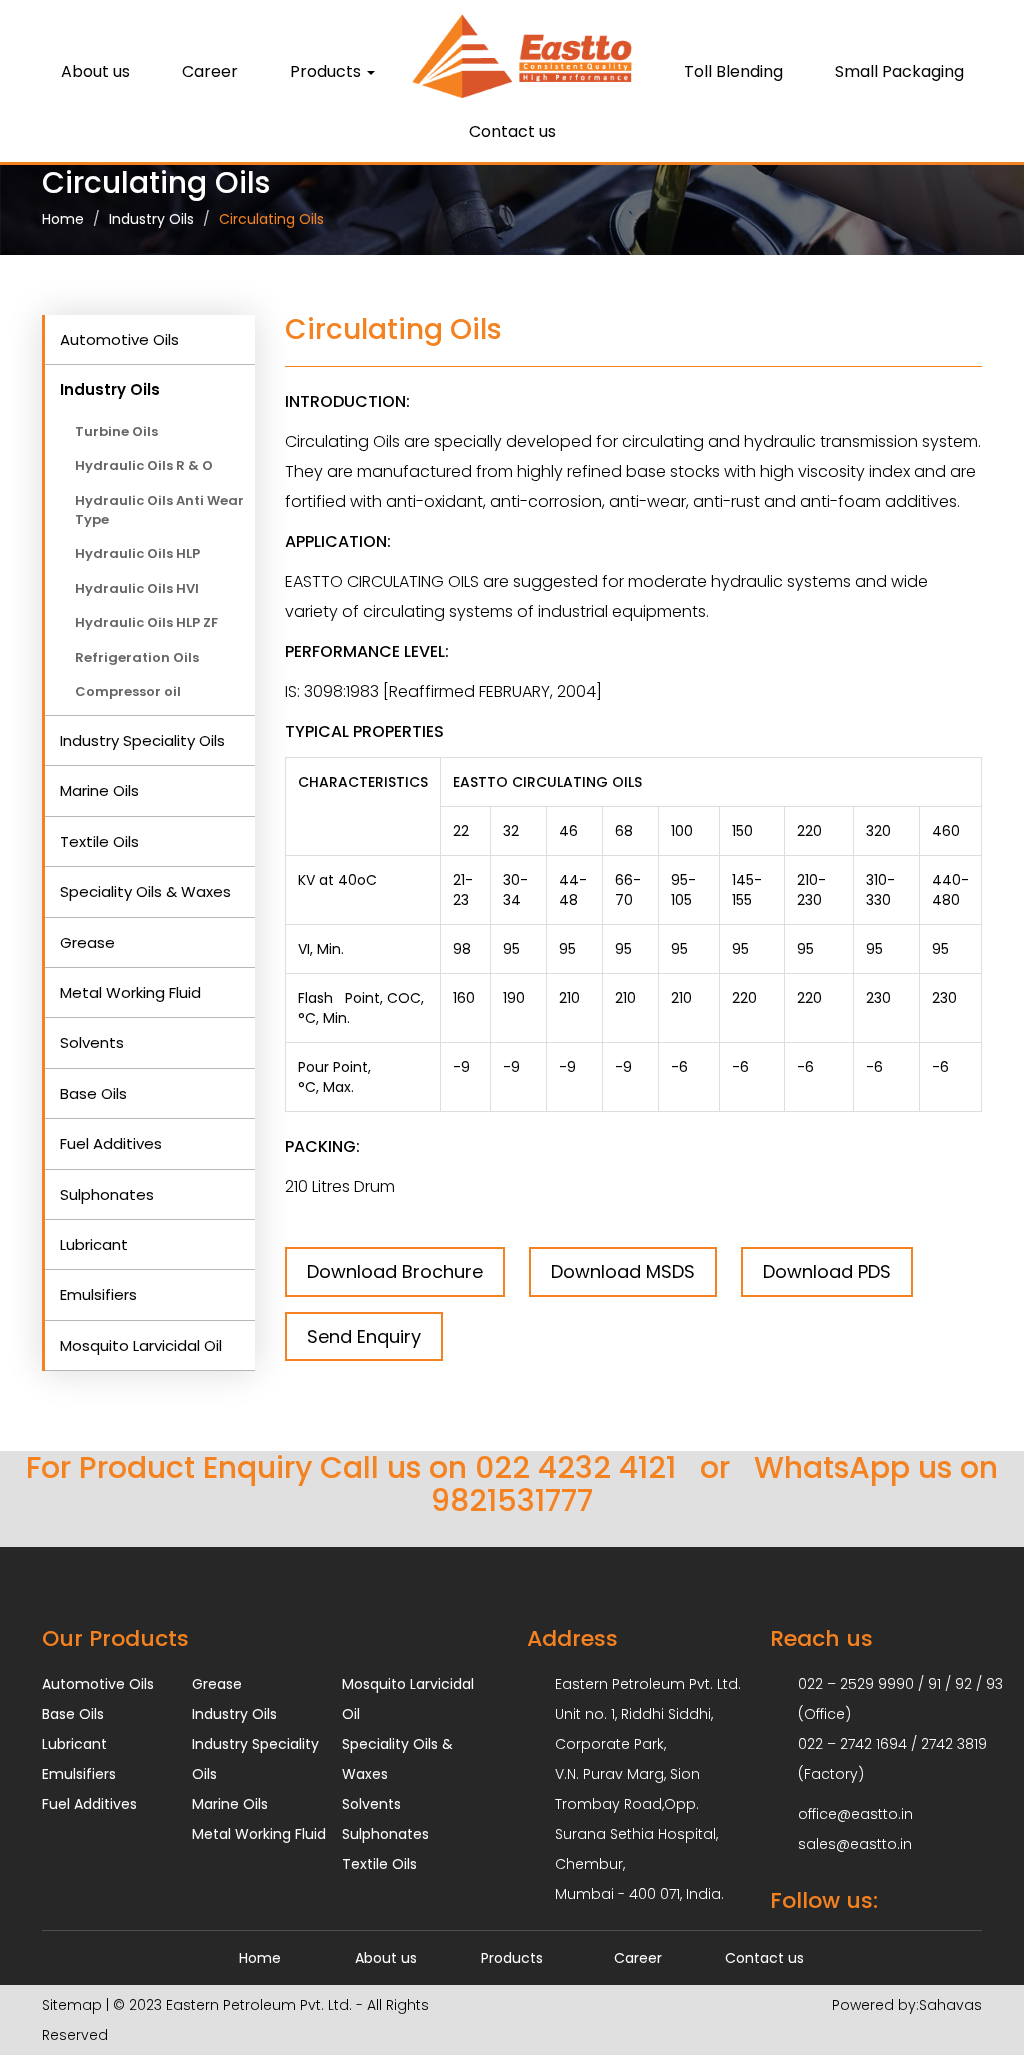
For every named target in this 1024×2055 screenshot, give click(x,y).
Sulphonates (107, 1194)
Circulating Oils (271, 219)
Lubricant (94, 1244)
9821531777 (512, 1500)
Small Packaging (899, 71)
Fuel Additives (111, 1143)
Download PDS (827, 1271)
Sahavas (950, 2005)
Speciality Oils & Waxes (145, 891)
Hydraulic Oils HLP (137, 553)
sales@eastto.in (855, 1844)
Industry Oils (151, 219)
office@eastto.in (855, 1814)
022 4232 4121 (575, 1467)
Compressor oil (128, 691)
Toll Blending (733, 71)
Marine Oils (99, 790)
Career (210, 71)
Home (63, 219)
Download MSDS (623, 1271)
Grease (87, 942)
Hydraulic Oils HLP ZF (146, 622)
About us (95, 71)
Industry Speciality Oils (142, 740)
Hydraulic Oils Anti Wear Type (159, 510)
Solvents (92, 1042)
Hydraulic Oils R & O (144, 465)
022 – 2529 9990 (856, 1684)
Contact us (512, 131)
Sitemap (72, 2005)
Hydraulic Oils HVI (137, 588)
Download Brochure (395, 1271)
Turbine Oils (116, 431)
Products (512, 1958)
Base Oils (93, 1093)
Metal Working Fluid (130, 992)
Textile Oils (99, 841)
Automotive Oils (119, 339)
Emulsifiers (98, 1294)
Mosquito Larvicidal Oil (141, 1345)
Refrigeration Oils (137, 657)
